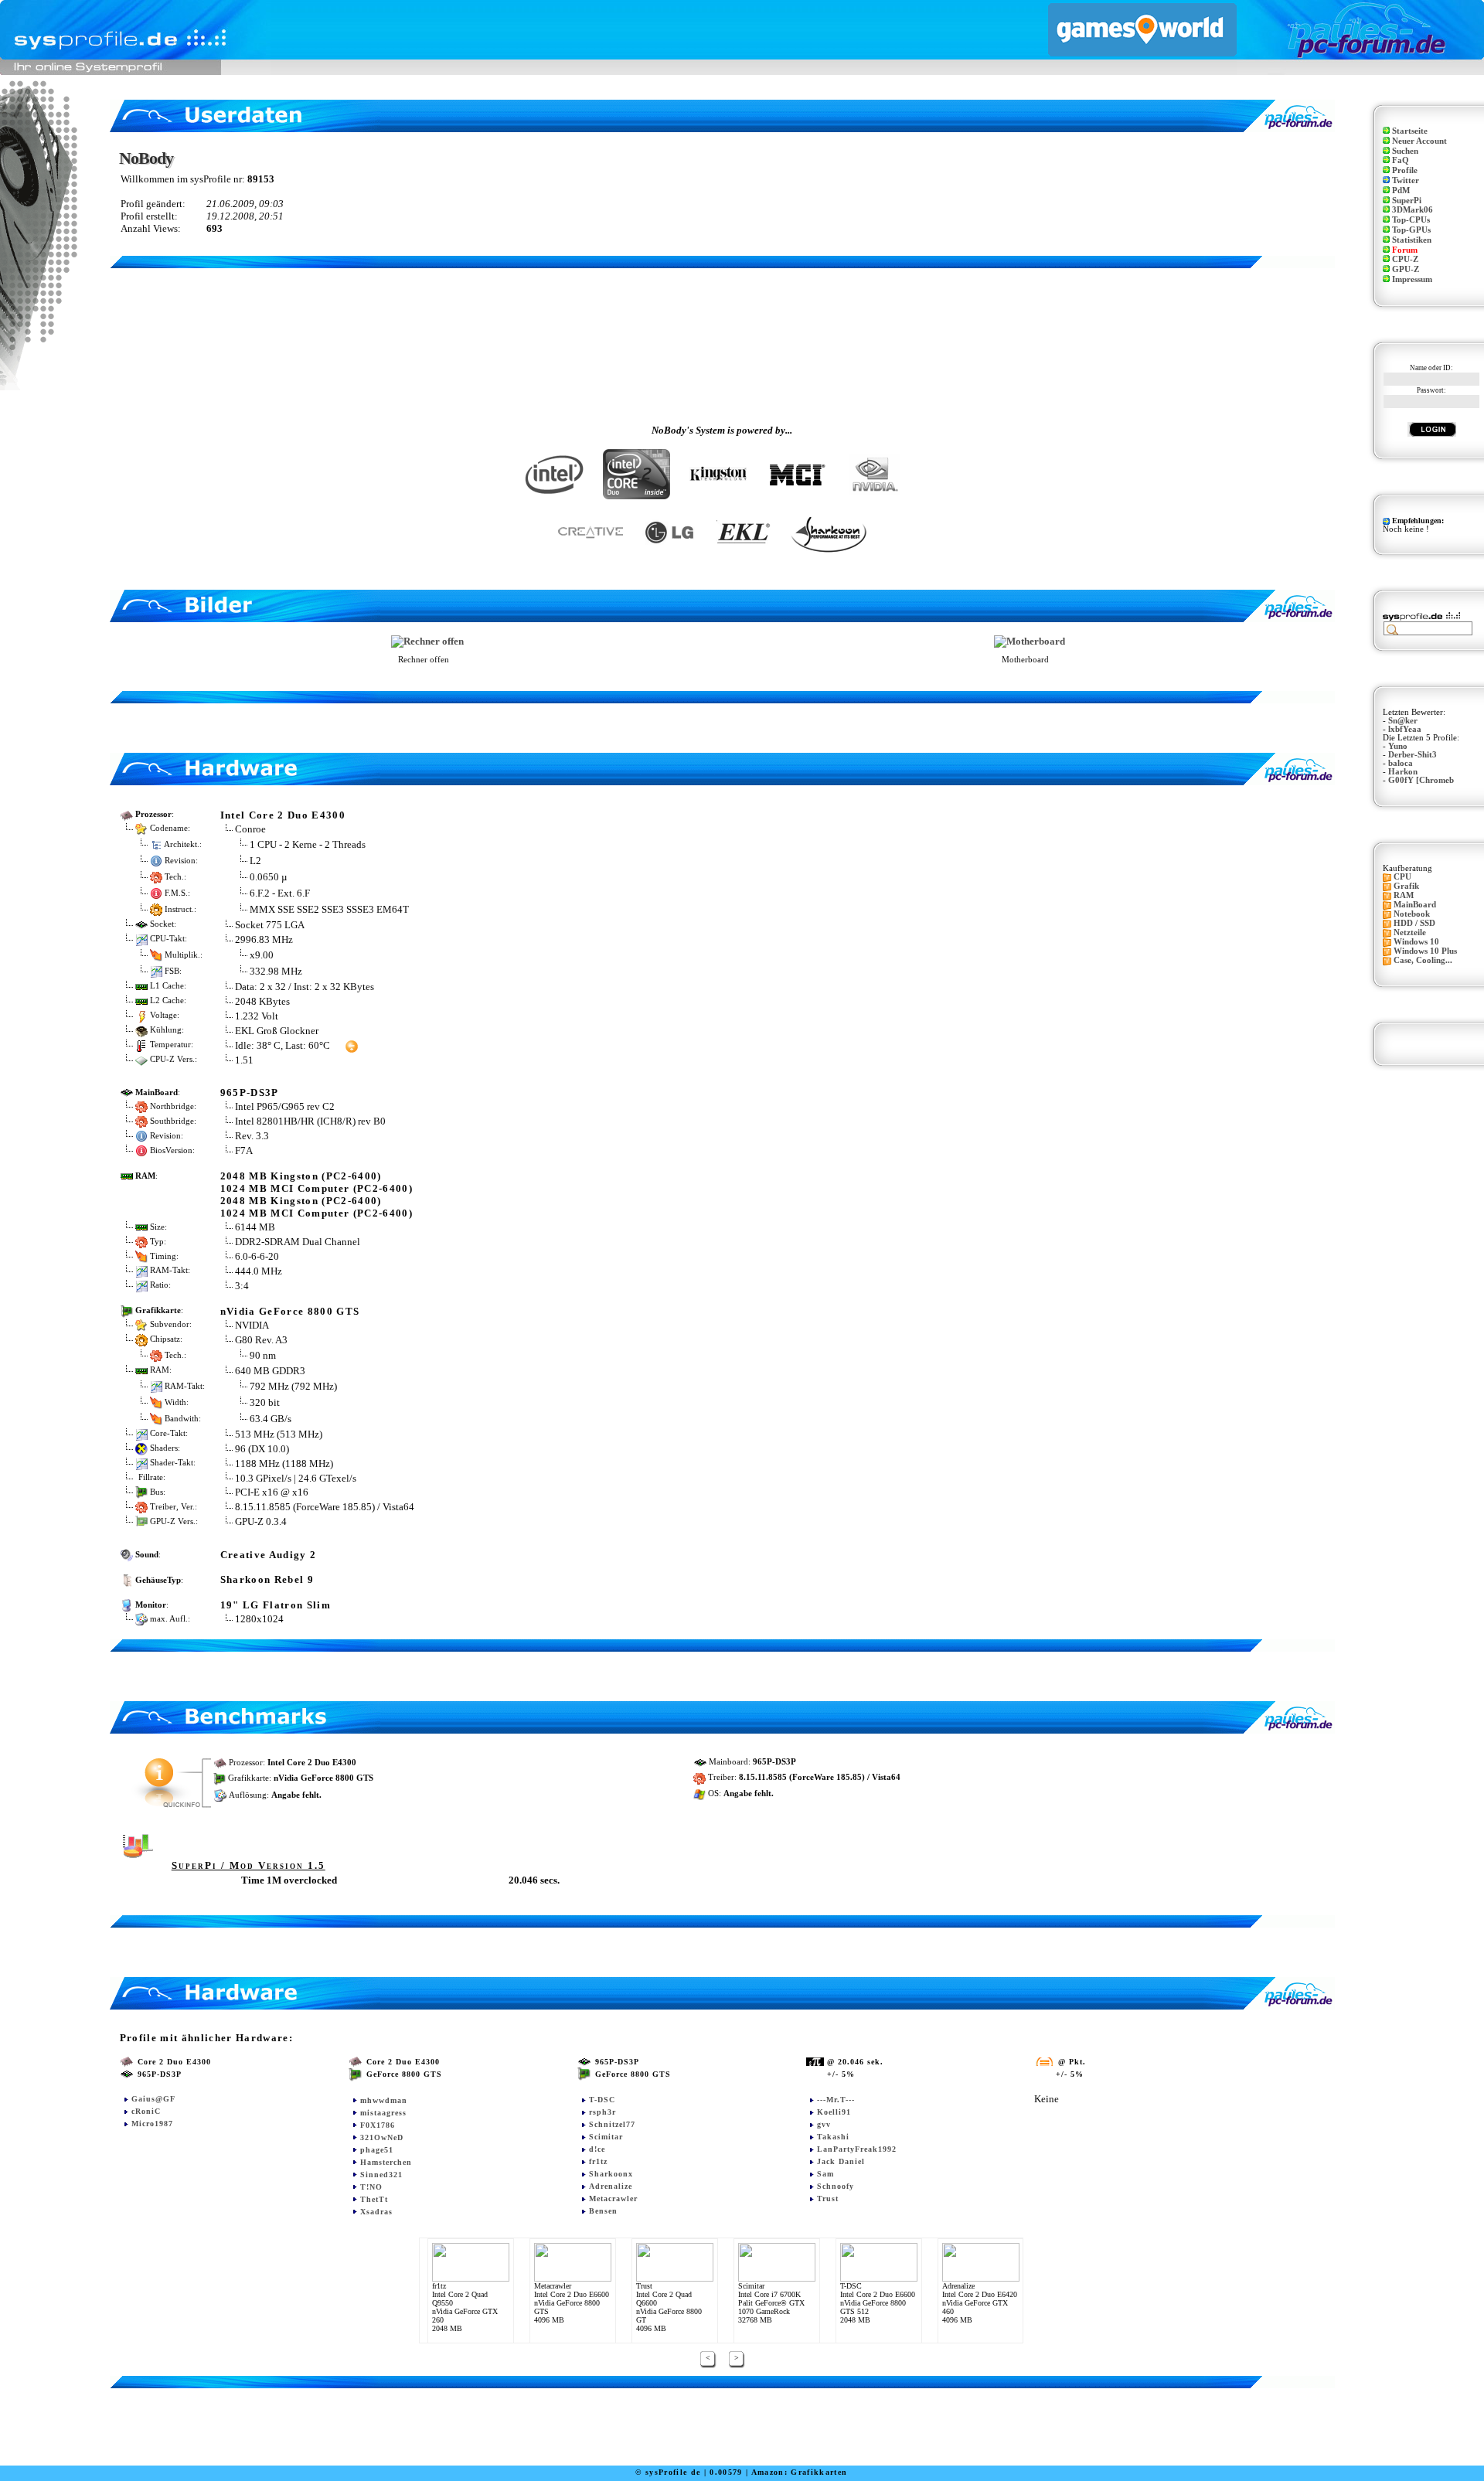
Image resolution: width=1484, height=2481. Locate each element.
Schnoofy (836, 2186)
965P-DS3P (250, 1092)
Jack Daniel (841, 2161)
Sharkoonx (611, 2174)
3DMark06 (1413, 210)
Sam (825, 2174)
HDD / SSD (1414, 923)
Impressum (1412, 279)
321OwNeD (382, 2137)
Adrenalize (611, 2186)
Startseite (1410, 131)
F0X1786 (378, 2125)
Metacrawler (613, 2199)
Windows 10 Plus (1425, 951)
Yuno (1398, 746)
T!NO (371, 2187)
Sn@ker (1403, 721)
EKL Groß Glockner (277, 1031)
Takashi (833, 2137)
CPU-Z (1405, 259)
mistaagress (383, 2113)
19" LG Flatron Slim (276, 1605)
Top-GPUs (1411, 230)
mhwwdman (384, 2100)
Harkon (1403, 772)
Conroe (250, 829)
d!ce (597, 2149)
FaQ (1401, 160)
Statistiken (1412, 240)
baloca (1401, 763)
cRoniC (146, 2111)
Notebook (1412, 914)
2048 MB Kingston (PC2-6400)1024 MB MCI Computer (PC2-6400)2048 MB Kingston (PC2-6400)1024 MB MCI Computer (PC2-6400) (317, 1195)
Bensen (603, 2211)
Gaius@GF (153, 2099)
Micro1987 (152, 2124)
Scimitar (606, 2137)
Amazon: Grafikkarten (800, 2472)
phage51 (377, 2150)
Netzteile (1410, 933)
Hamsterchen (386, 2162)
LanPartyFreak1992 (857, 2149)
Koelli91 (834, 2112)
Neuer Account (1419, 141)
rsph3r (602, 2112)
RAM (1404, 895)
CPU (1402, 877)
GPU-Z (1406, 269)
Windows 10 (1416, 942)
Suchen (1405, 151)
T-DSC (602, 2100)
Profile (1405, 170)
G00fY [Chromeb (1421, 780)
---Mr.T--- (836, 2100)
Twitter (1406, 180)
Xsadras (376, 2212)
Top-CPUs (1411, 220)
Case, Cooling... (1423, 960)
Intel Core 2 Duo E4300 (283, 815)
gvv (824, 2124)
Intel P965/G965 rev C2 (285, 1106)
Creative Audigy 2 (269, 1555)
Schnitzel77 (612, 2124)
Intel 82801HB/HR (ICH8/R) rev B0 (310, 1121)
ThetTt (374, 2199)
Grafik (1406, 886)
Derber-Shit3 (1413, 755)
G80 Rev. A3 (262, 1340)
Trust (828, 2199)
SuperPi (1407, 201)
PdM (1401, 191)
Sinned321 (381, 2175)
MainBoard (1415, 905)
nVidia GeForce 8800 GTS (290, 1311)
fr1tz (598, 2161)
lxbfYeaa (1405, 729)
